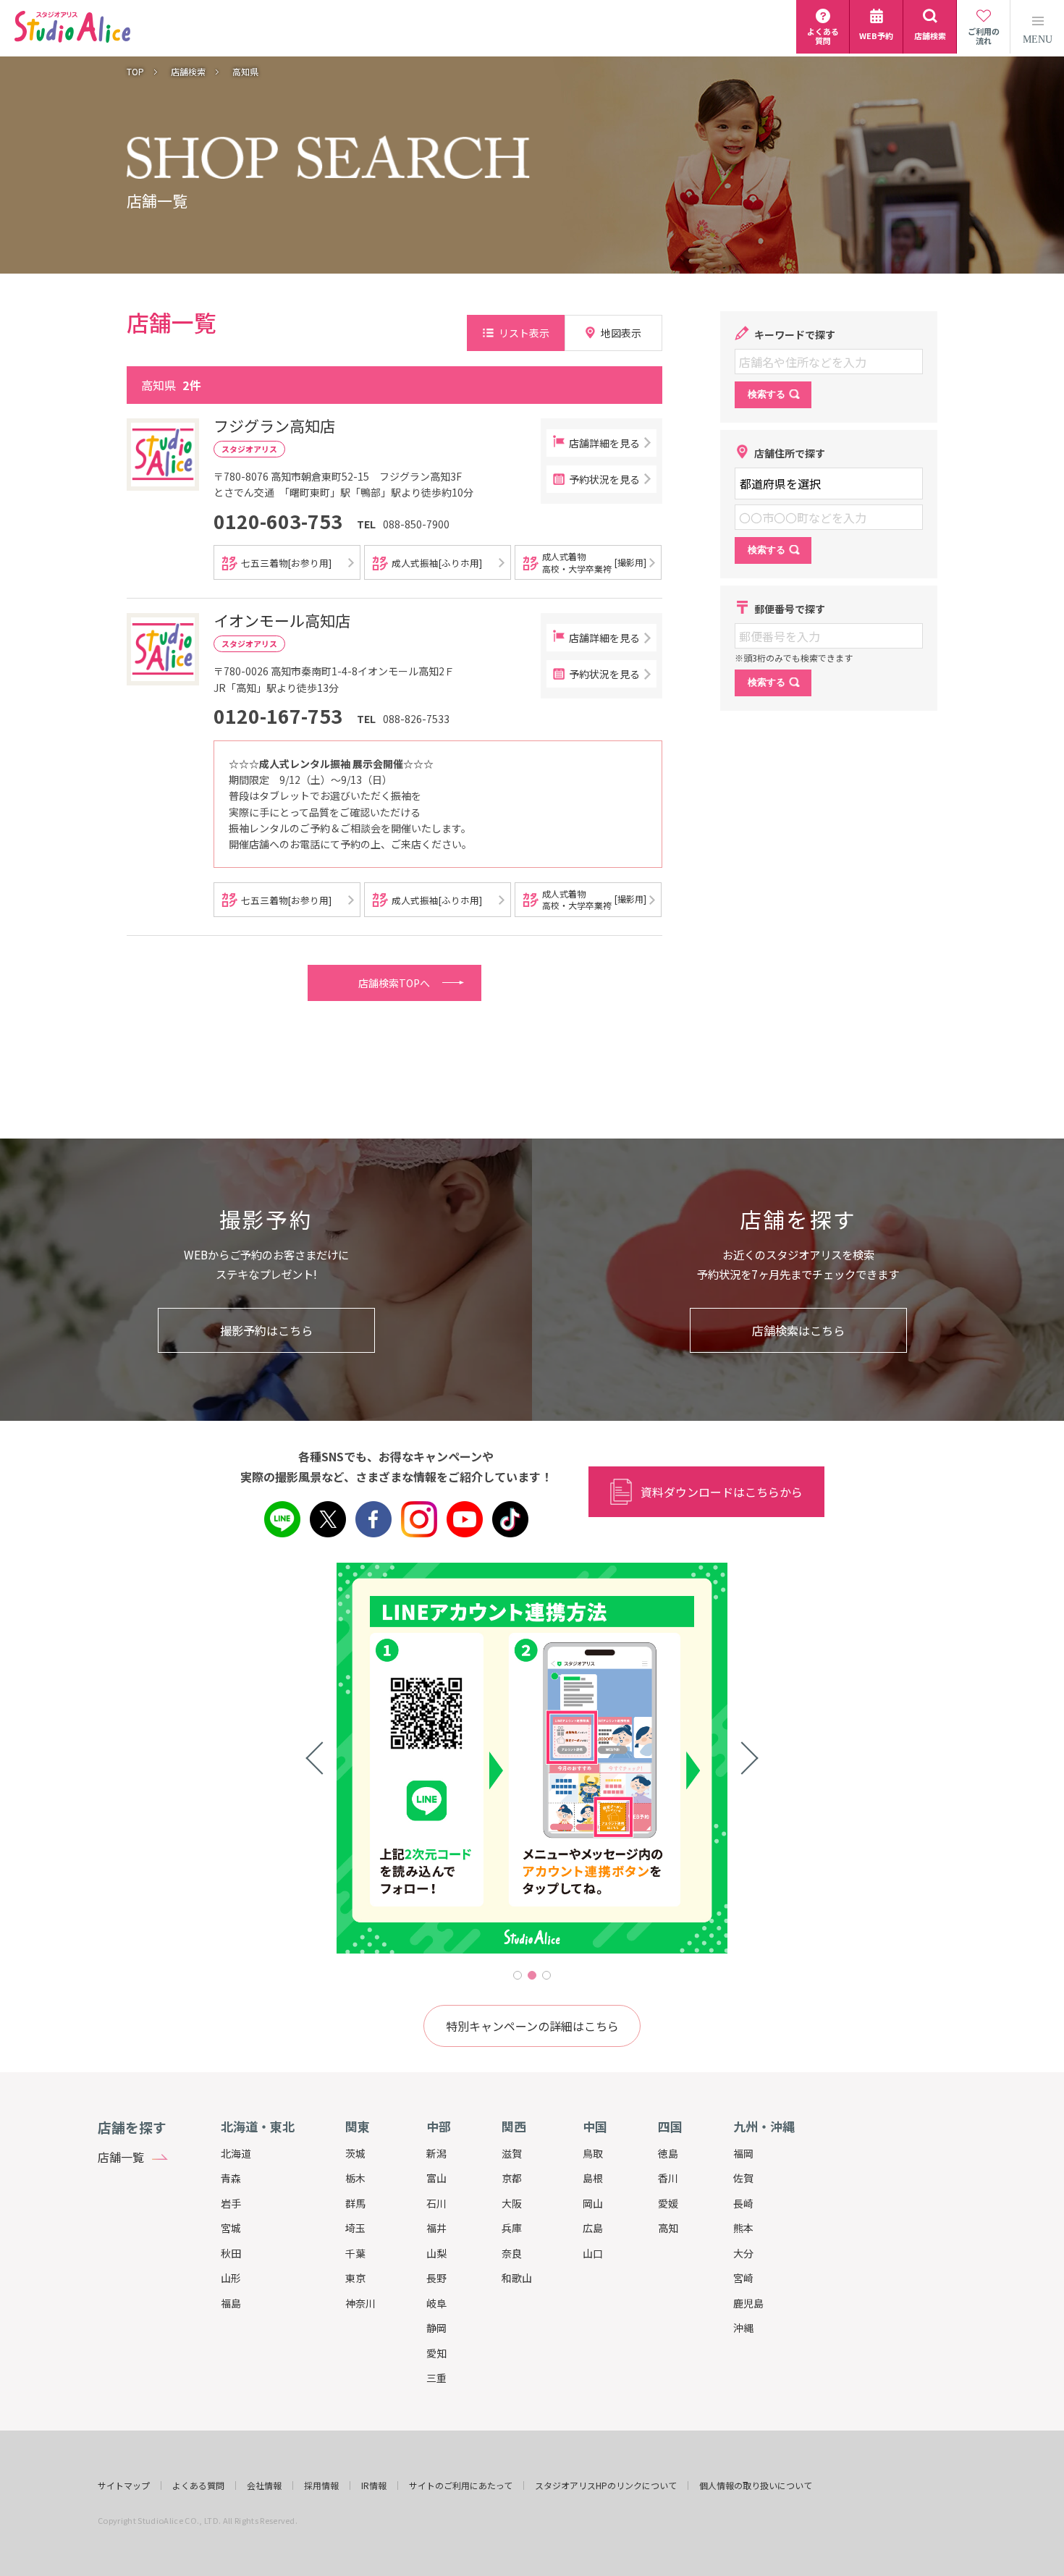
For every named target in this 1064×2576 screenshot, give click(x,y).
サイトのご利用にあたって (461, 2486)
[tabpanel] (532, 1758)
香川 (668, 2178)
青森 (231, 2178)
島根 (593, 2178)
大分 (743, 2253)
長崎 (743, 2203)
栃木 (355, 2178)
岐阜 (436, 2303)
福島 (231, 2303)
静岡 (436, 2328)
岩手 (231, 2203)
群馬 (355, 2203)
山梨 (436, 2253)
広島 (593, 2228)
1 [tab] (518, 1975)
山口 (593, 2253)
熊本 (743, 2228)
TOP (135, 72)
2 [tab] (532, 1975)
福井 (436, 2228)
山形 (231, 2278)
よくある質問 (198, 2486)
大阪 (512, 2203)
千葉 (355, 2253)
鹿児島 (748, 2303)
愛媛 (668, 2203)
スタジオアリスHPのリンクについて (606, 2486)
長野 (436, 2278)
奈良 (512, 2253)
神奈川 (360, 2303)
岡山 (593, 2203)
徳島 (668, 2153)
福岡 (743, 2153)
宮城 (231, 2228)
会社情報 (264, 2486)
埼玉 (355, 2228)
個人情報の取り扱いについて (756, 2486)
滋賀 (512, 2153)
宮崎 (743, 2278)
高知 (668, 2228)
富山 (436, 2178)
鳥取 (593, 2153)
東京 (355, 2278)
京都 (512, 2178)
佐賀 (743, 2178)
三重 (436, 2378)
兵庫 (512, 2228)
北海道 (236, 2153)
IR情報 (374, 2486)
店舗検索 (188, 72)
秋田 (231, 2253)
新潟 (436, 2153)
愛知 (436, 2353)
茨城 (355, 2153)
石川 (436, 2203)
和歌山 (517, 2278)
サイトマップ (124, 2486)
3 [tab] (546, 1975)
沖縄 (743, 2328)
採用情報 (321, 2486)
